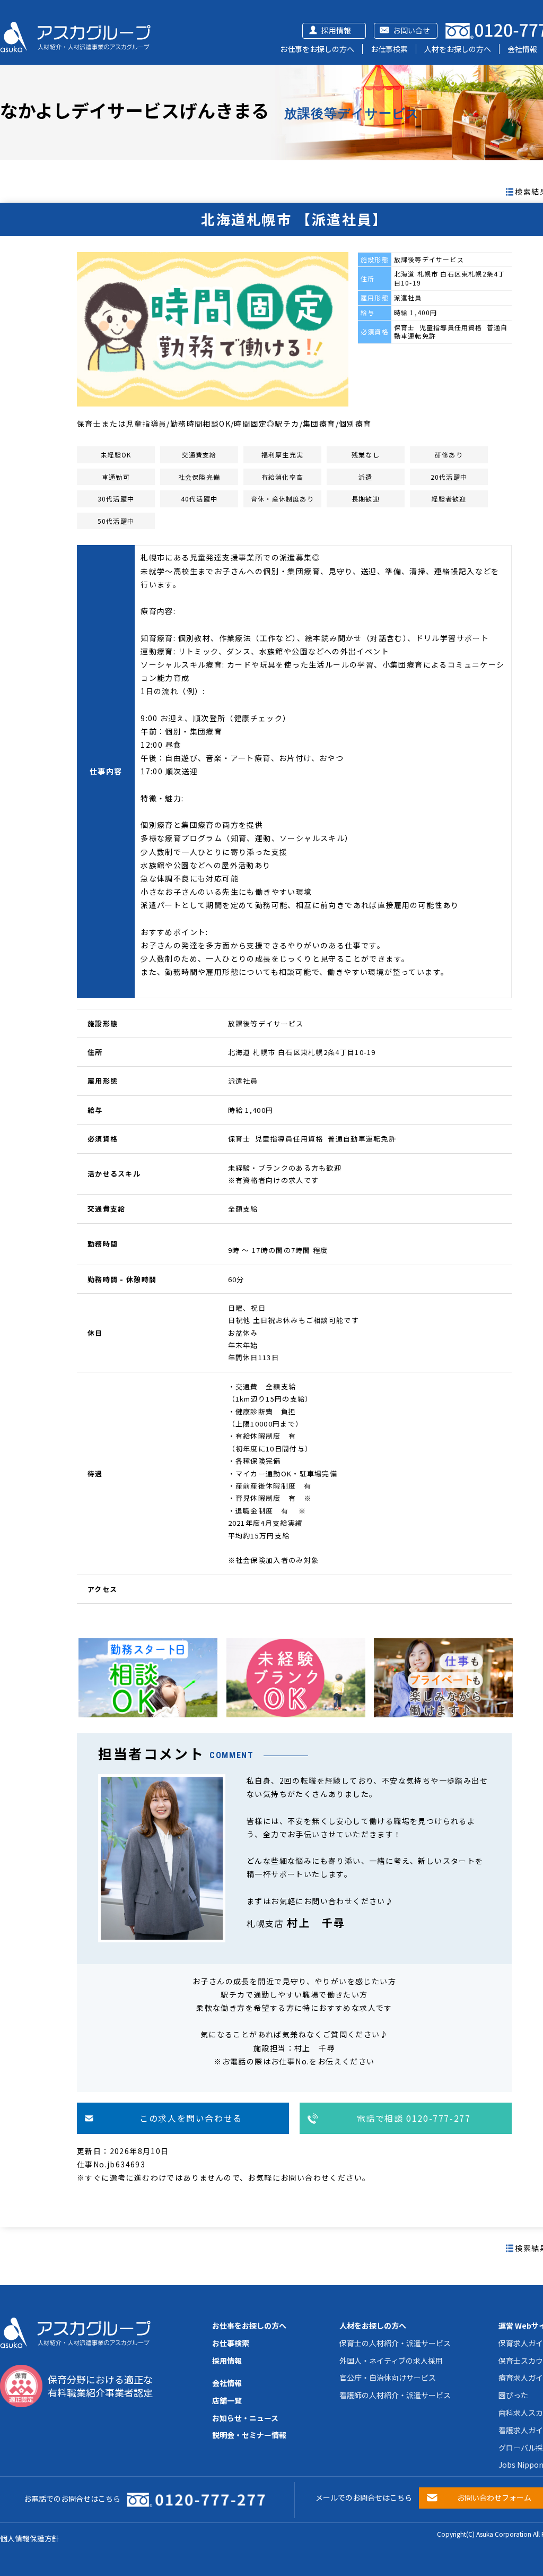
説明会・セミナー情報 (249, 2435)
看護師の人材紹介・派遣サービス (395, 2395)
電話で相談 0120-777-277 (414, 2118)
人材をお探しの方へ (458, 49)
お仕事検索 (389, 49)
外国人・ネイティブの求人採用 (391, 2361)
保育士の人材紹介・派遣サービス (395, 2343)
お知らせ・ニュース (245, 2418)
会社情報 (522, 49)
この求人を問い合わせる (191, 2118)
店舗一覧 (227, 2400)
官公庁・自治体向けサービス (388, 2378)
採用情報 (336, 30)
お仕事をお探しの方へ (317, 49)
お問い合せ (411, 30)
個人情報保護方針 (30, 2538)
